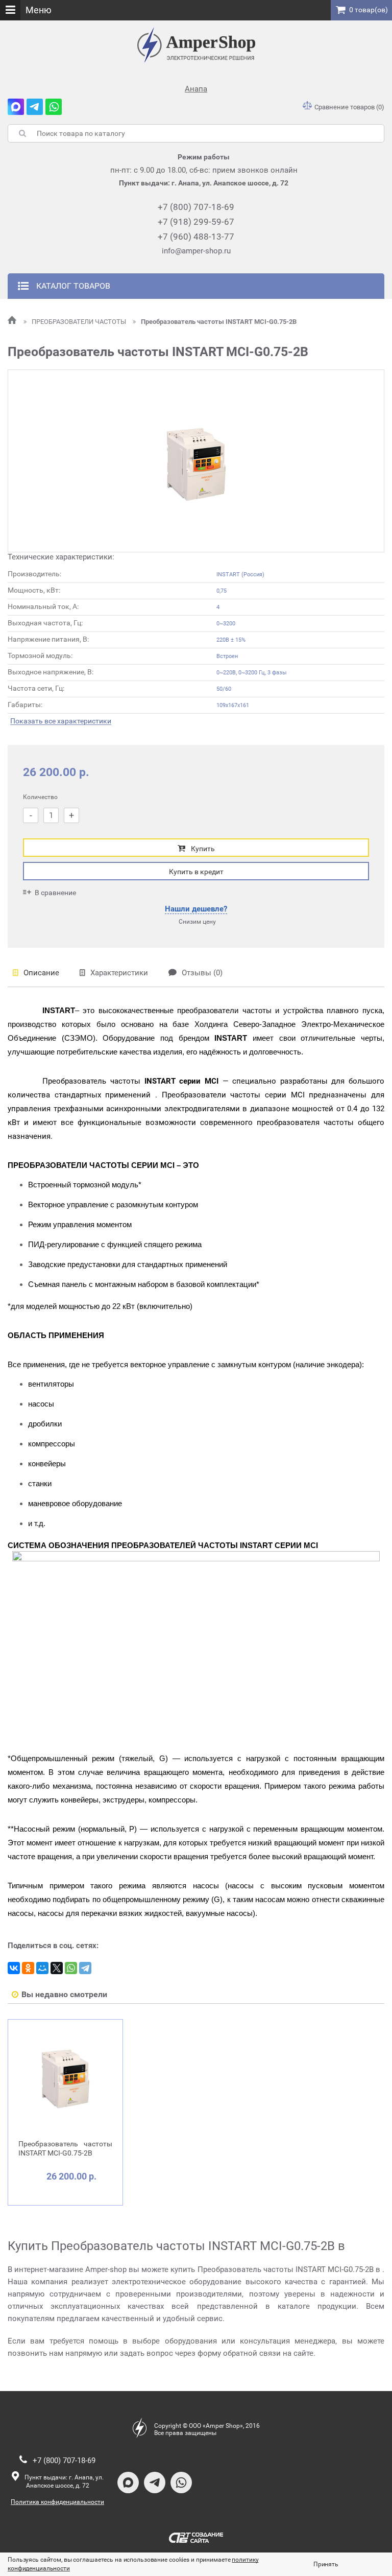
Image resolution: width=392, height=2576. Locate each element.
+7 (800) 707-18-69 (196, 207)
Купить (203, 849)
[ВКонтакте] (14, 1968)
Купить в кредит (196, 872)
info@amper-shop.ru (196, 251)
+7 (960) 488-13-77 (196, 237)
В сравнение (55, 893)
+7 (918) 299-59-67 (196, 222)
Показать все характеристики (61, 721)
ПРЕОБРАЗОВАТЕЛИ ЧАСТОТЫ (80, 322)
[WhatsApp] (71, 1968)
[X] (57, 1968)
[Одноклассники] (28, 1968)
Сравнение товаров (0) (349, 107)
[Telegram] (85, 1968)
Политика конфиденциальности (57, 2502)
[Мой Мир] (42, 1968)
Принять (326, 2564)
